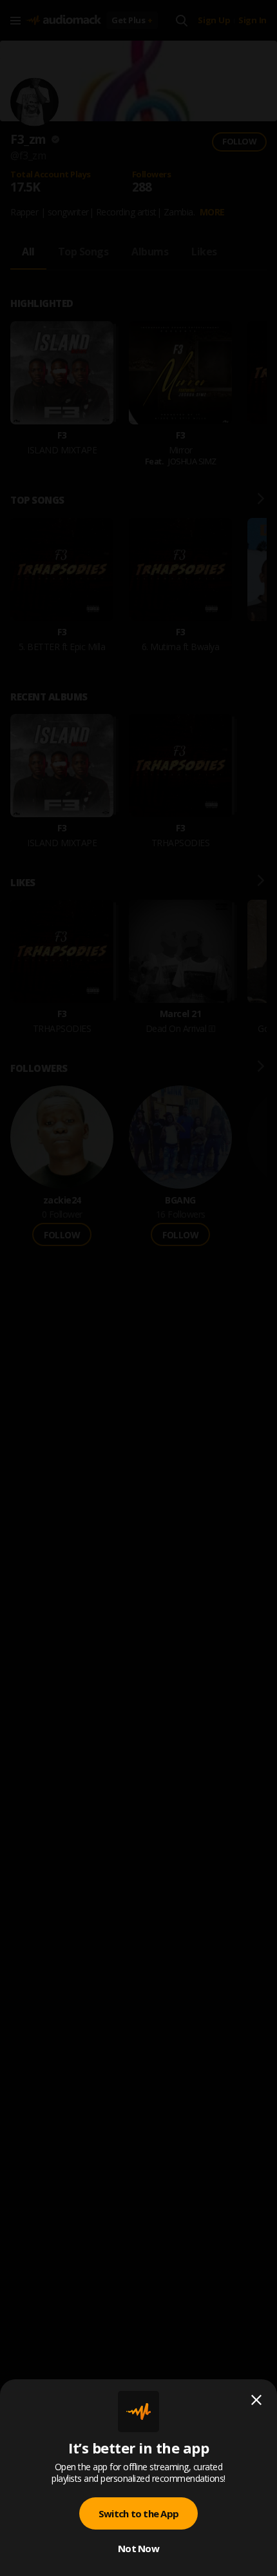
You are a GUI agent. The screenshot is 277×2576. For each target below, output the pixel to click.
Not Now (138, 2548)
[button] (138, 1288)
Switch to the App (138, 2513)
